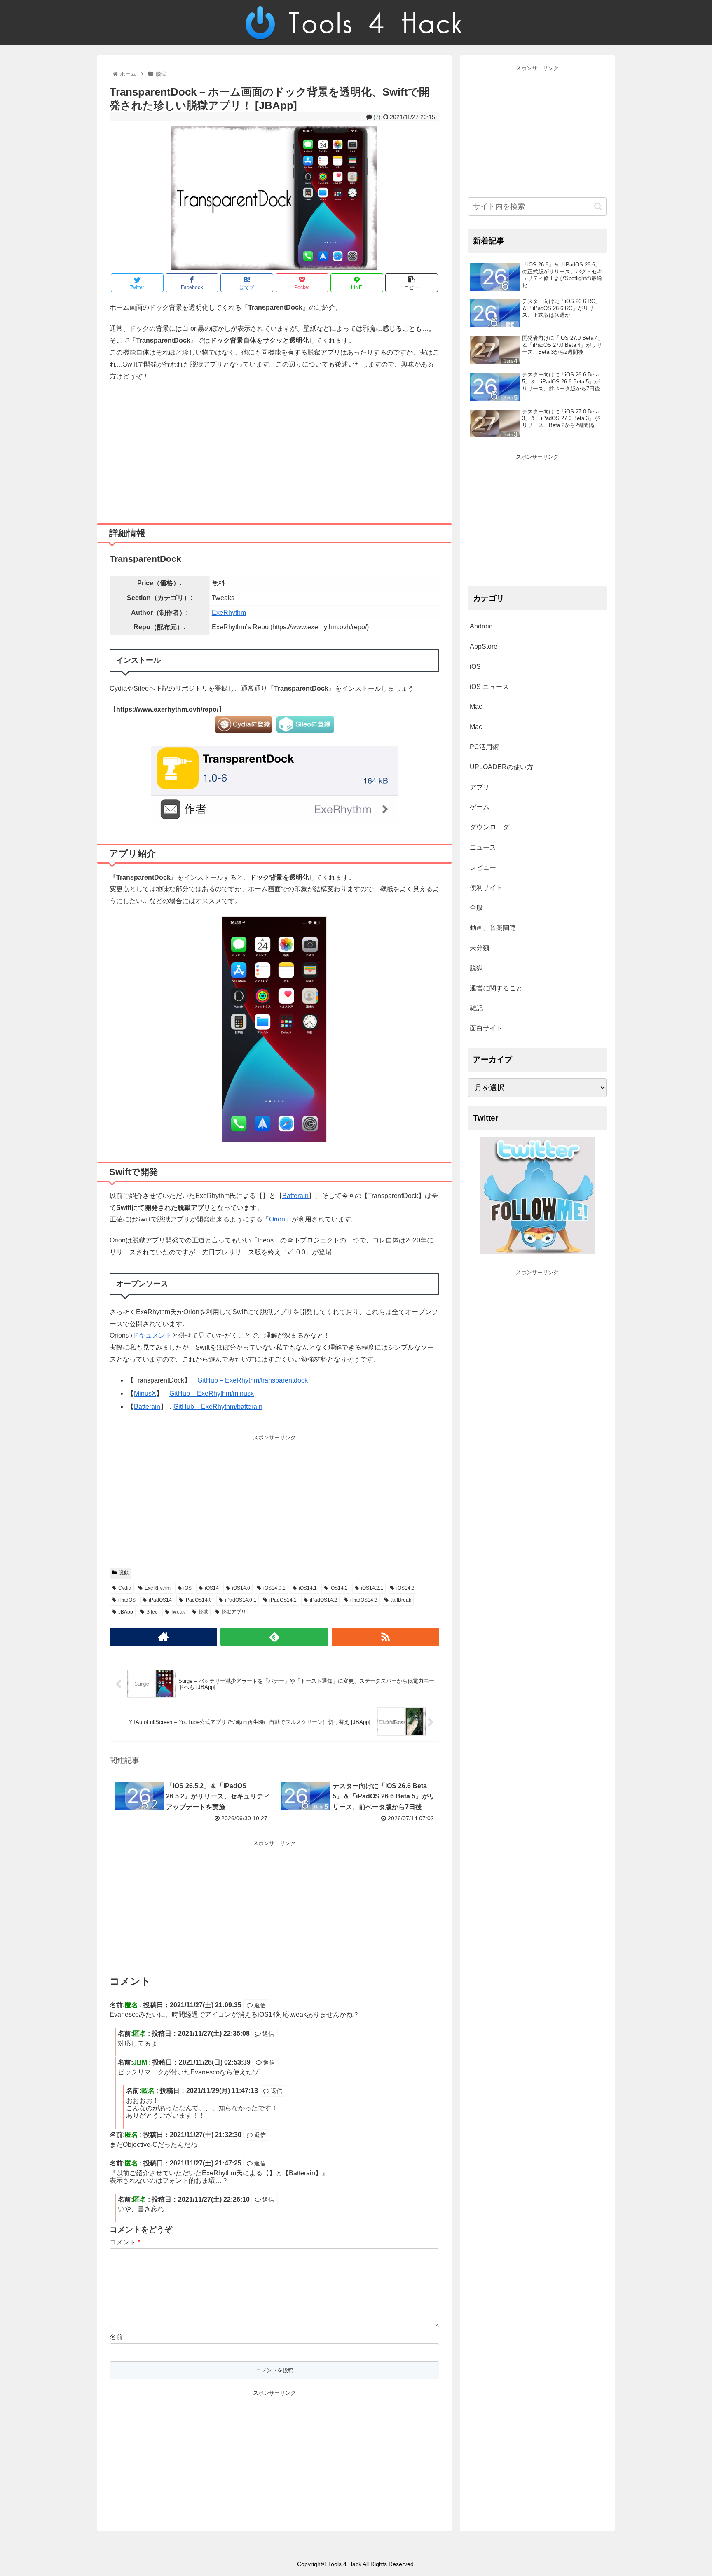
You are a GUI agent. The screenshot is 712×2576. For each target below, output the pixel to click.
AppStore (484, 646)
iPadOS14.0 (198, 1600)
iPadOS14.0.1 (241, 1600)
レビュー (483, 868)
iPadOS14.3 (364, 1600)
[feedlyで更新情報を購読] (274, 1637)
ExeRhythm (229, 613)
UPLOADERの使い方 (501, 767)
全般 (476, 907)
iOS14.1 (308, 1588)
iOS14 (212, 1588)
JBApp (126, 1612)
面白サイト (486, 1028)
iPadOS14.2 (323, 1600)
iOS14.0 (241, 1588)
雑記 (476, 1008)
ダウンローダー (493, 827)
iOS (187, 1588)
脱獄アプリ (234, 1612)
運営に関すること (496, 988)
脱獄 (124, 1573)
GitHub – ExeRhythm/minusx (212, 1393)
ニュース (483, 847)
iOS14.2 (339, 1588)
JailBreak (401, 1600)
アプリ (480, 787)
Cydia (125, 1588)
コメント (125, 2242)
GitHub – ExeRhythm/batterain (218, 1407)
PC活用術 (484, 747)
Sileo (152, 1612)
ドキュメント (152, 1335)
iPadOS (127, 1600)
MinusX (145, 1393)
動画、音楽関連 (493, 928)
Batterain (295, 1196)
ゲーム (480, 807)
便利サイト (486, 888)
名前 (116, 2337)
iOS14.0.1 (274, 1588)
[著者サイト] (163, 1637)
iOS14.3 (405, 1588)
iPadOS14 (160, 1600)
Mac (476, 706)
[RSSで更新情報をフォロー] (385, 1637)
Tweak (178, 1612)
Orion (277, 1219)
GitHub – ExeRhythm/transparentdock (253, 1380)
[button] (598, 207)
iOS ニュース (489, 687)
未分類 (480, 948)
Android (481, 626)
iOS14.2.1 (372, 1588)
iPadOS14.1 (283, 1600)
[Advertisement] (274, 449)
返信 (259, 2005)
